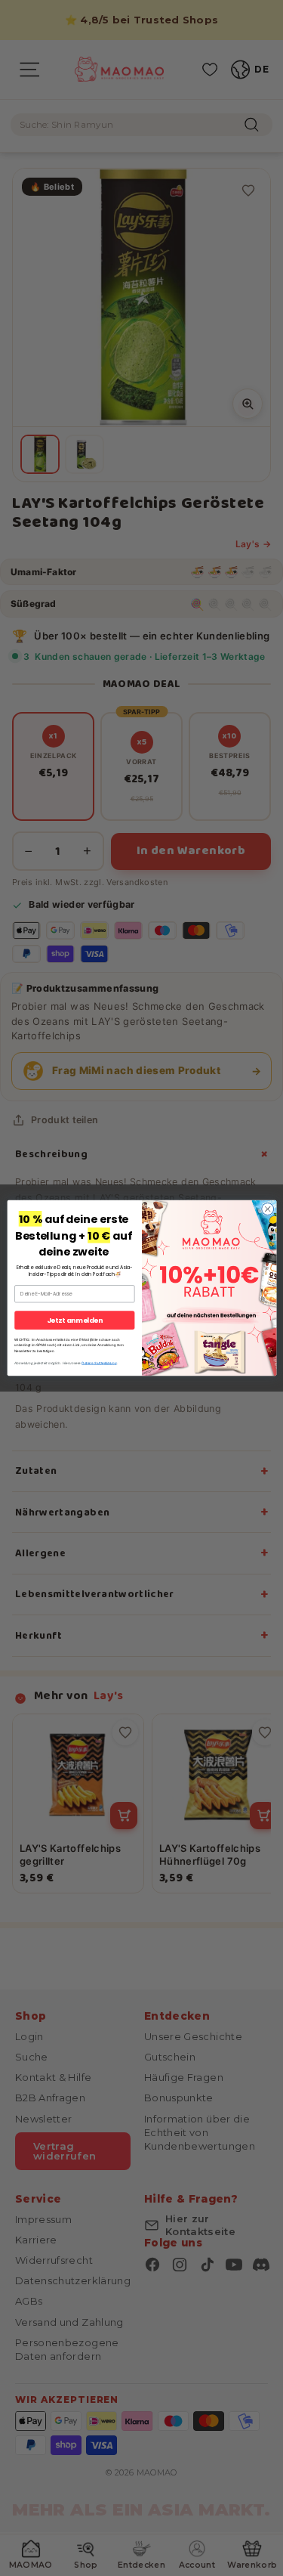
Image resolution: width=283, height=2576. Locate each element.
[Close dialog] (267, 1209)
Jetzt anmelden (74, 1320)
